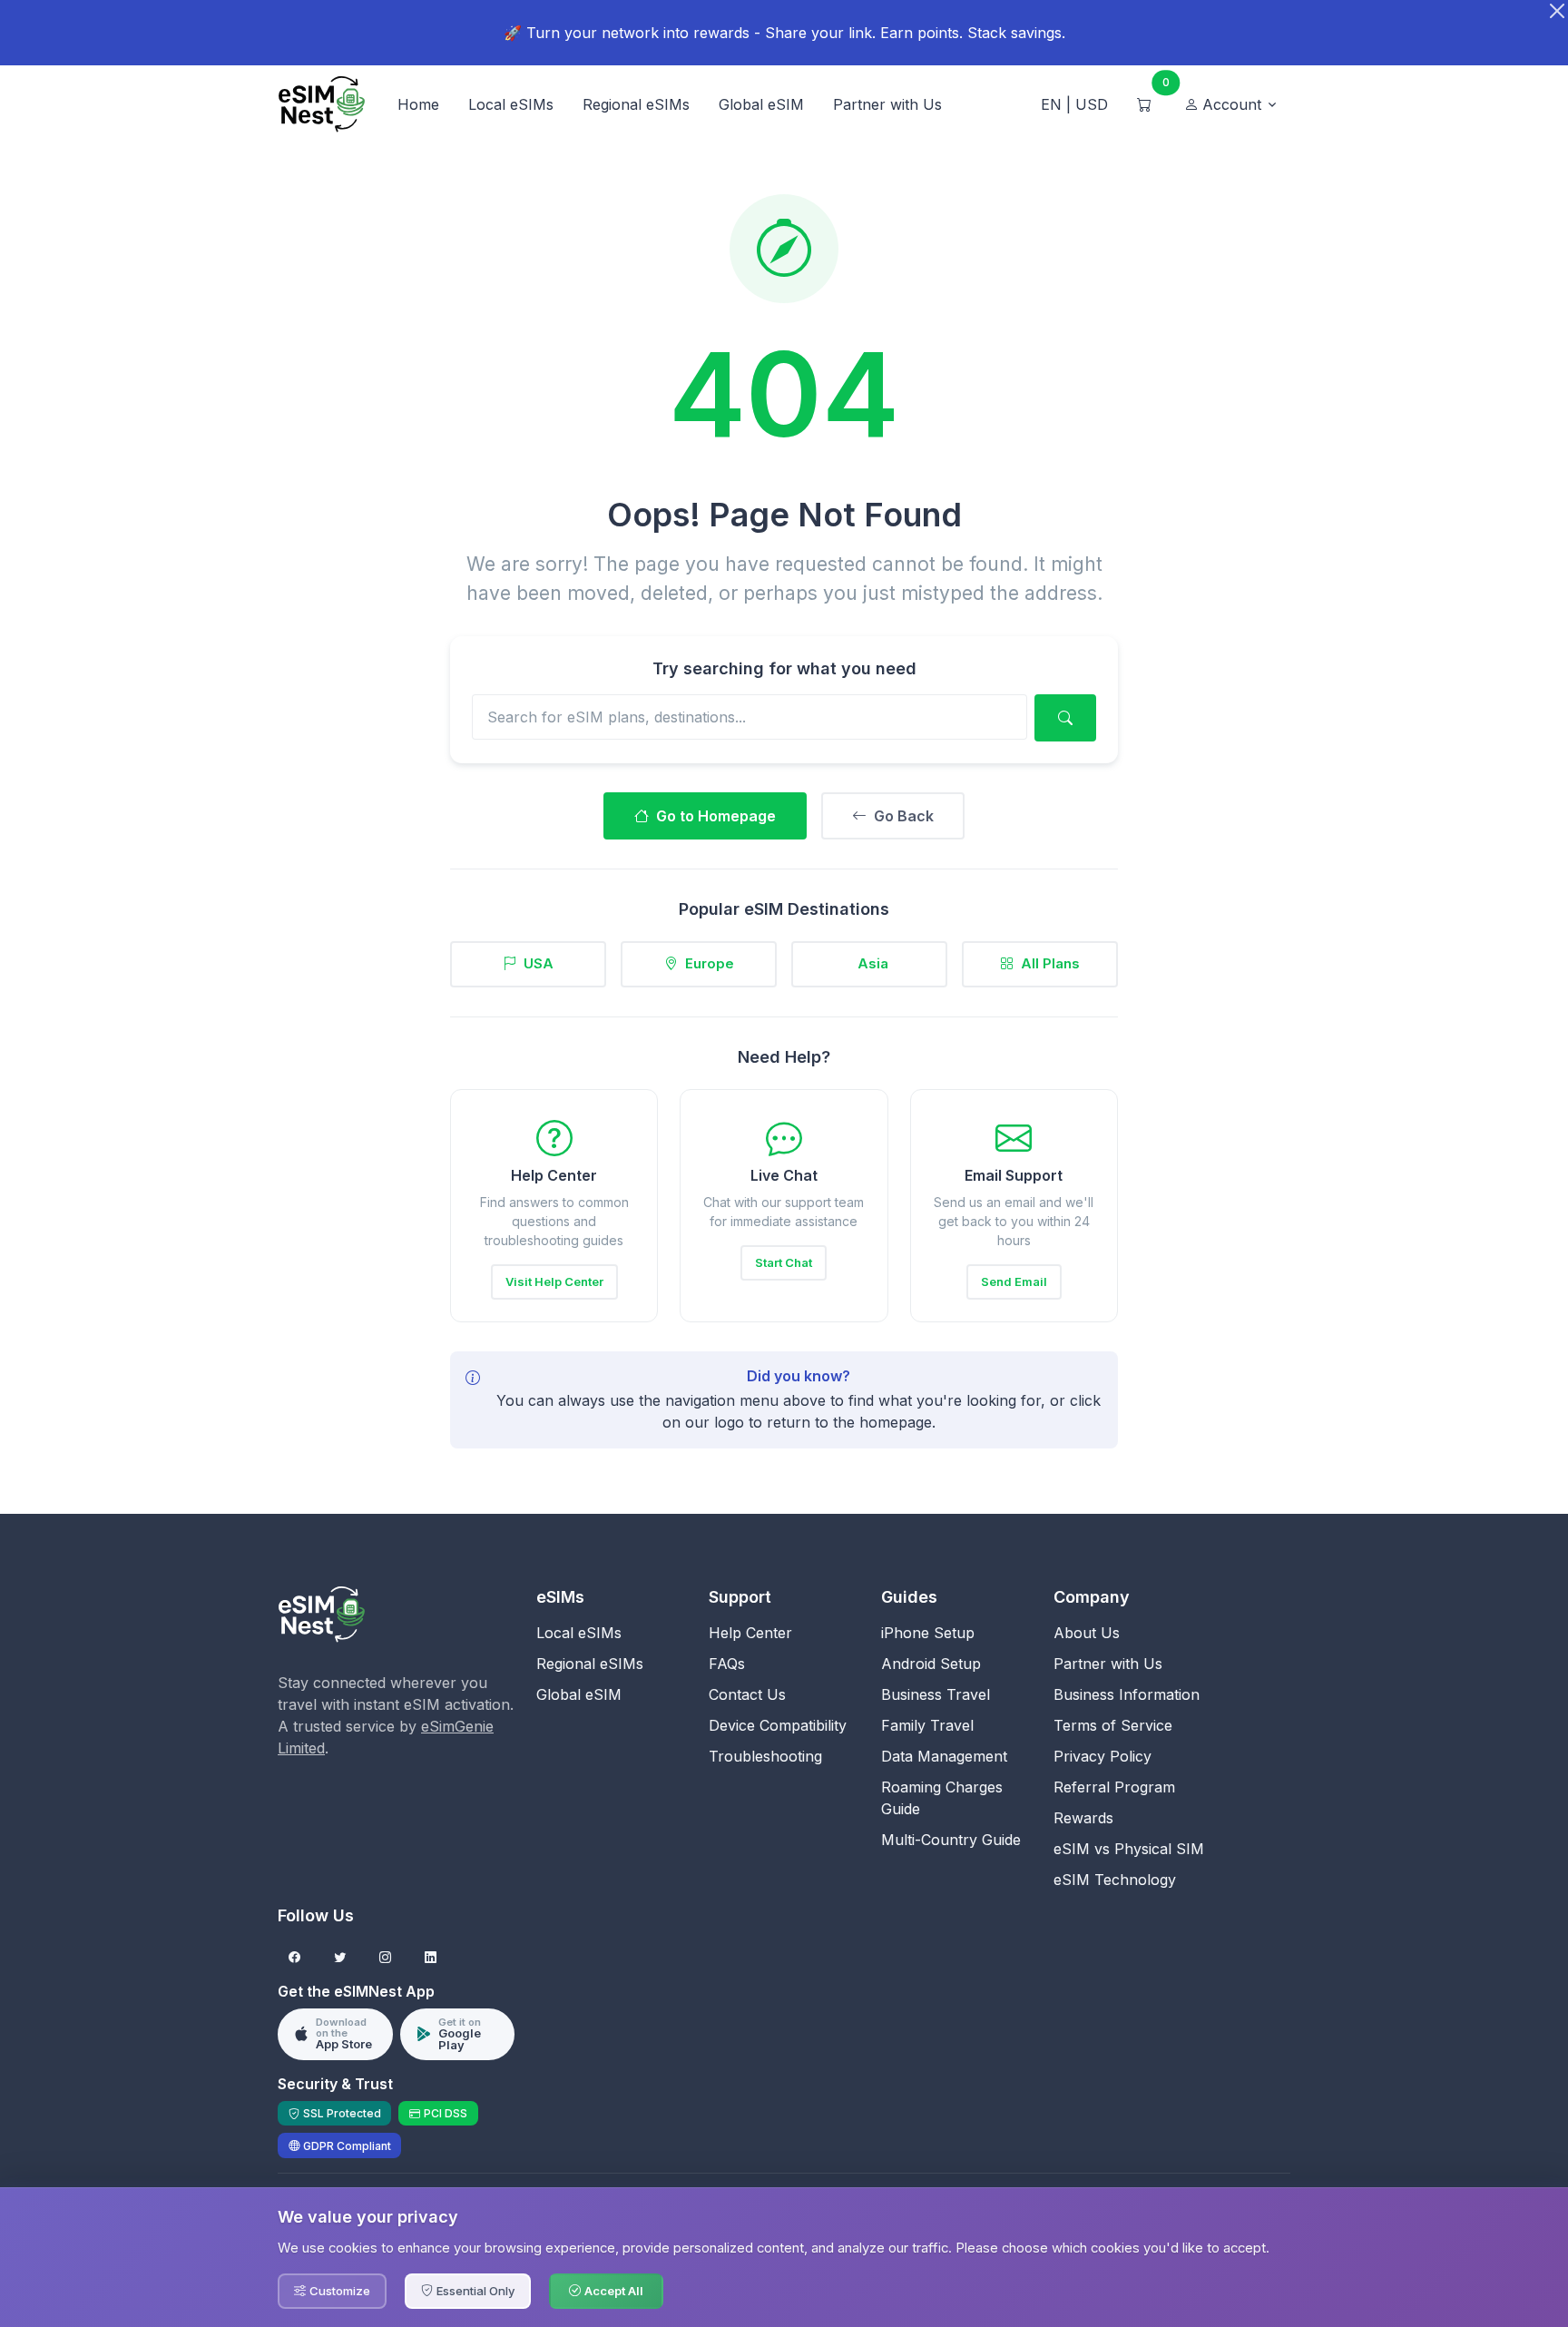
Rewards (1083, 1818)
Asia (873, 963)
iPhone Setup (928, 1633)
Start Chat (784, 1262)
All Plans (1050, 963)
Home (418, 104)
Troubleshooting (765, 1756)
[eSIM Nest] (321, 1613)
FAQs (727, 1664)
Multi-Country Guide (951, 1840)
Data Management (944, 1756)
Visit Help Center (554, 1281)
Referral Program (1114, 1787)
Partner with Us (887, 104)
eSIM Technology (1115, 1880)
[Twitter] (340, 1958)
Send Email (1014, 1281)
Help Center (750, 1633)
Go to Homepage (716, 816)
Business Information (1127, 1694)
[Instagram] (385, 1958)
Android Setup (931, 1664)
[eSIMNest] (321, 104)
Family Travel (927, 1725)
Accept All (614, 2291)
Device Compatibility (778, 1725)
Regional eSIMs (636, 104)
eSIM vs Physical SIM (1129, 1849)
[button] (1232, 104)
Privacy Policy (1102, 1756)
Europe (710, 963)
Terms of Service (1113, 1725)
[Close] (1557, 11)
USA (539, 963)
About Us (1087, 1633)
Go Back (904, 816)
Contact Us (747, 1694)
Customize (340, 2291)
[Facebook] (294, 1958)
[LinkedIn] (431, 1958)
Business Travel (936, 1694)
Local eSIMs (511, 104)
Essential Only (475, 2291)
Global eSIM (761, 104)
